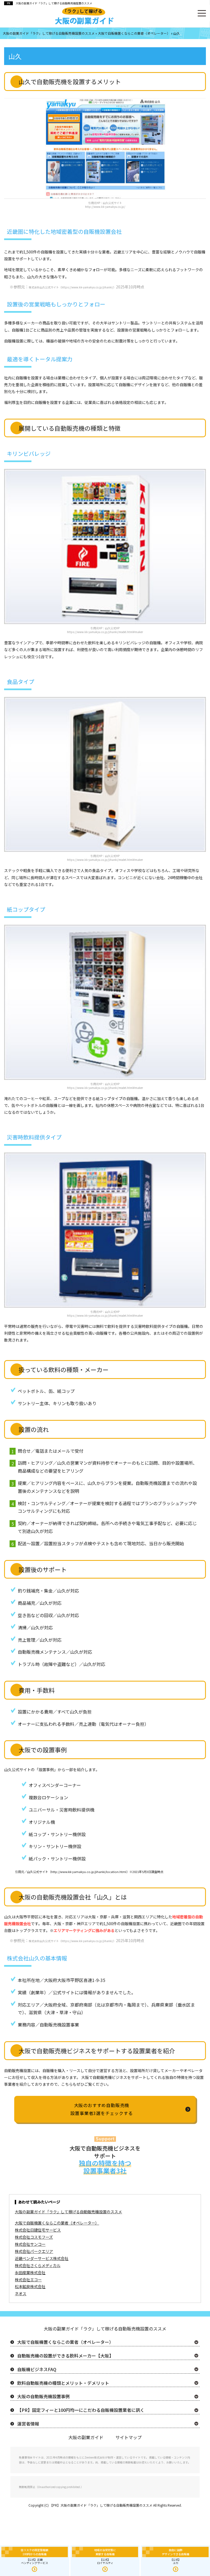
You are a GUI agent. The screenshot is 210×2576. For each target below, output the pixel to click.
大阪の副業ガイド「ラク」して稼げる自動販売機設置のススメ (54, 3)
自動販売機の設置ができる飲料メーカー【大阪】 (65, 2356)
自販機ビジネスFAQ (37, 2369)
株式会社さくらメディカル (38, 2265)
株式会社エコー (28, 2280)
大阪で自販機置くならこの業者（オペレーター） (57, 2223)
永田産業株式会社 (30, 2272)
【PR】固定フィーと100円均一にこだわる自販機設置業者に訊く (81, 2410)
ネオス (21, 2293)
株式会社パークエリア (34, 2251)
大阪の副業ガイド (86, 2437)
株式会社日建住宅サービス (38, 2230)
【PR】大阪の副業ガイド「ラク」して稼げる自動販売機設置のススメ (101, 2505)
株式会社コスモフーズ (34, 2237)
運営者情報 (28, 2424)
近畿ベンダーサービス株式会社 (42, 2258)
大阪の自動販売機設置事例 (43, 2396)
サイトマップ (129, 2437)
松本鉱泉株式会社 (30, 2286)
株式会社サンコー (30, 2244)
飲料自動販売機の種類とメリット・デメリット (63, 2383)
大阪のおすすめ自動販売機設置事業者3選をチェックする (101, 2109)
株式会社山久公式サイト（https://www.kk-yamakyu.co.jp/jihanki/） (72, 287)
